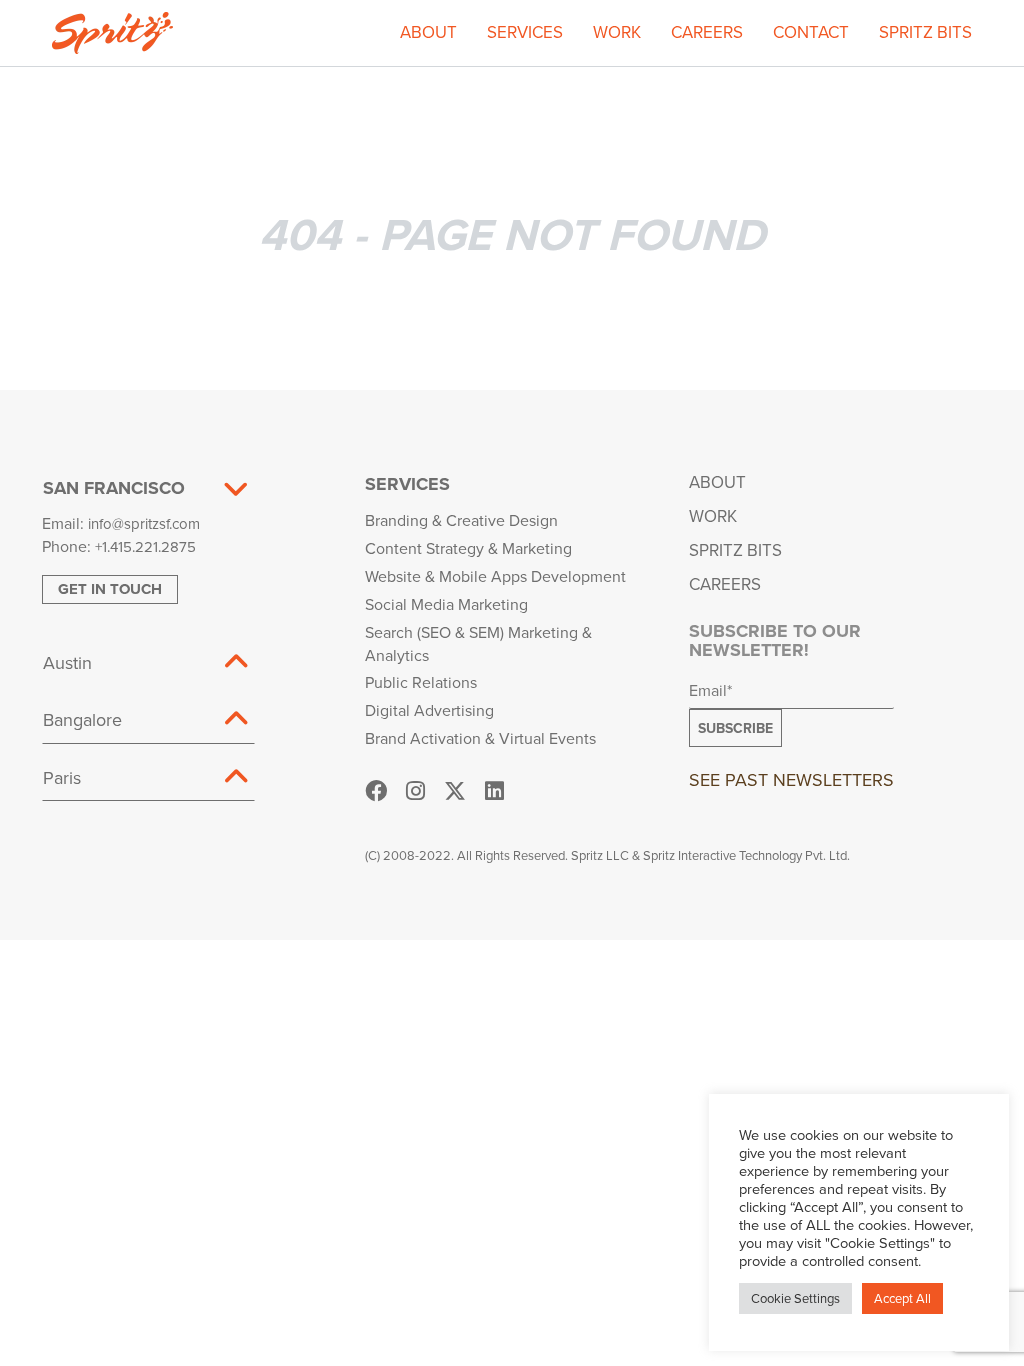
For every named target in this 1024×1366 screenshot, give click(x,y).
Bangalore (82, 719)
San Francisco (114, 488)
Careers (707, 32)
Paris (62, 777)
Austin (67, 662)
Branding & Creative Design (461, 520)
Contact (811, 32)
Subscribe (735, 728)
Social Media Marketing (446, 604)
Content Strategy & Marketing (468, 548)
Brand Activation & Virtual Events (480, 738)
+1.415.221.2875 (145, 546)
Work (617, 32)
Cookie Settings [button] (795, 1298)
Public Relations (421, 682)
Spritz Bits (925, 32)
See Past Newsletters (791, 779)
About (428, 32)
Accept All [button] (902, 1298)
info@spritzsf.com (144, 523)
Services (525, 32)
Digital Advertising (429, 710)
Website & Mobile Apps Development (495, 576)
